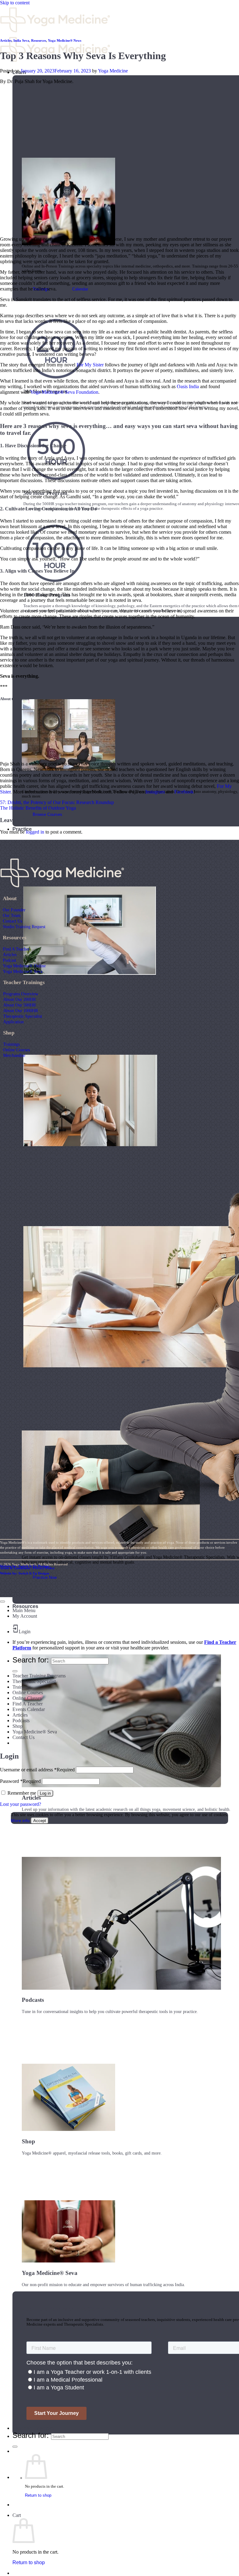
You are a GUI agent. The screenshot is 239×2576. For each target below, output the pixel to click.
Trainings (11, 1044)
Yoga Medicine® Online (24, 966)
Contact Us (12, 921)
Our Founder (14, 910)
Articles (6, 40)
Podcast (9, 960)
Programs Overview (21, 994)
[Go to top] (2, 1602)
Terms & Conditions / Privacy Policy (27, 1568)
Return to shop (38, 2495)
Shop (18, 1726)
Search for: (31, 2435)
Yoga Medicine (113, 71)
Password (20, 1781)
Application (13, 1022)
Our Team (12, 915)
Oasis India (188, 386)
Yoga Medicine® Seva (23, 971)
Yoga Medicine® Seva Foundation (64, 392)
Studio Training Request (24, 927)
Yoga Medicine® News (65, 40)
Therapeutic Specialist (23, 1016)
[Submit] (15, 2447)
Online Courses (16, 1050)
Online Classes (27, 1698)
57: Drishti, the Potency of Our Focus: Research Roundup (57, 802)
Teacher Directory (33, 2428)
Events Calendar (29, 1709)
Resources (25, 1606)
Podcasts (21, 1720)
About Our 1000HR (21, 1011)
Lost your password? (21, 1804)
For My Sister (90, 365)
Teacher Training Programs (39, 1676)
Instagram (155, 792)
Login (25, 1632)
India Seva (21, 40)
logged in (35, 832)
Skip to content (15, 3)
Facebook (184, 792)
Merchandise (14, 1055)
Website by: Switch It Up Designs (25, 1566)
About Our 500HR (19, 1005)
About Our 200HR (19, 999)
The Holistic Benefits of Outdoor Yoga (38, 808)
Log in (45, 1793)
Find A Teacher (16, 949)
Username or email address (37, 1770)
